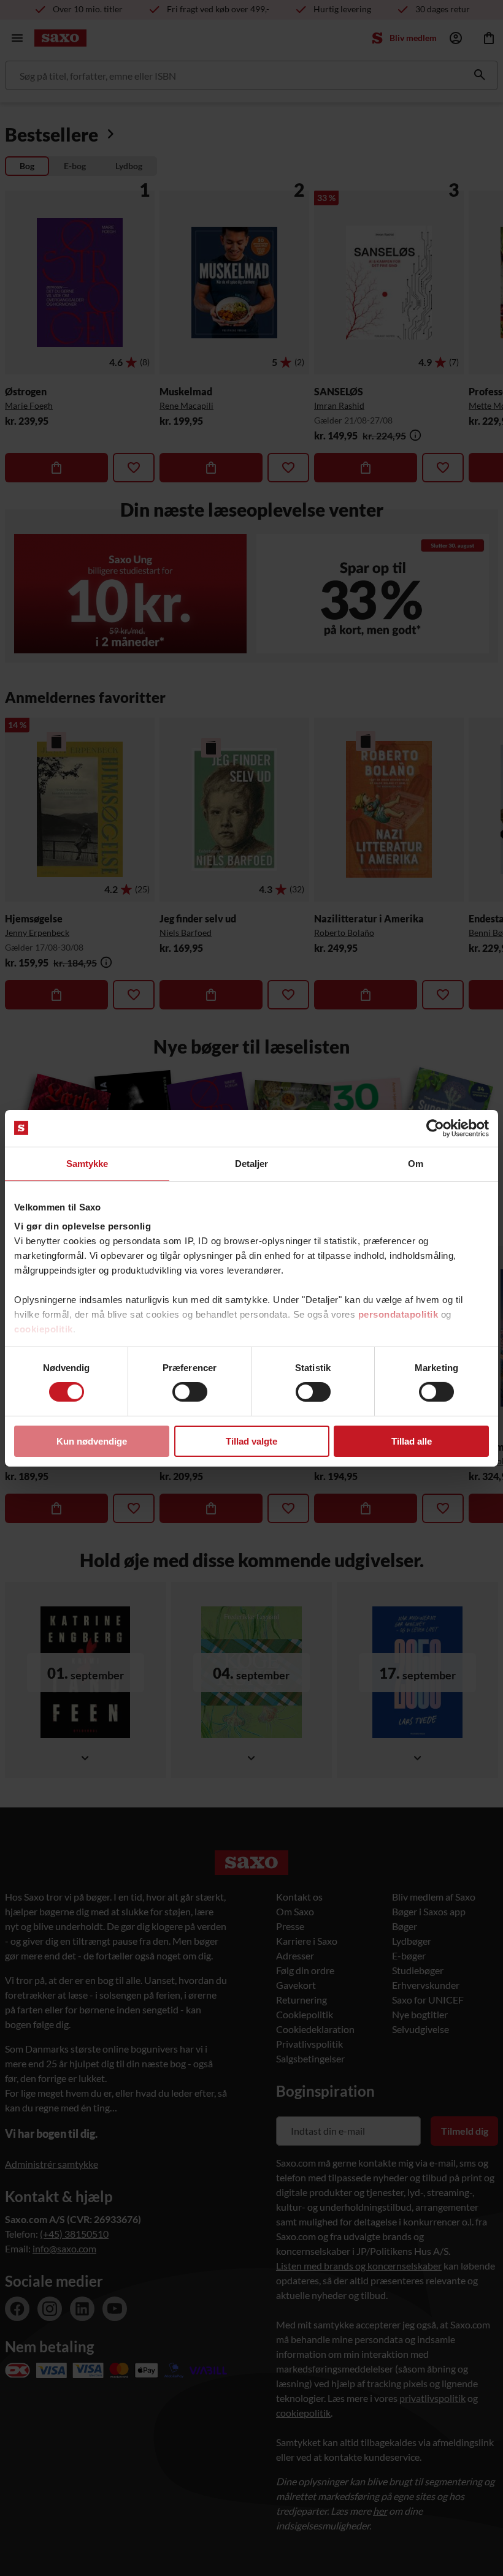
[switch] (190, 1392)
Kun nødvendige (92, 1441)
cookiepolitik (44, 1329)
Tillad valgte (251, 1441)
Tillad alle (412, 1441)
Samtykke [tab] (87, 1163)
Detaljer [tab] (252, 1163)
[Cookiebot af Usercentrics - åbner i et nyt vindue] (435, 1128)
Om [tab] (416, 1163)
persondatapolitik (398, 1314)
